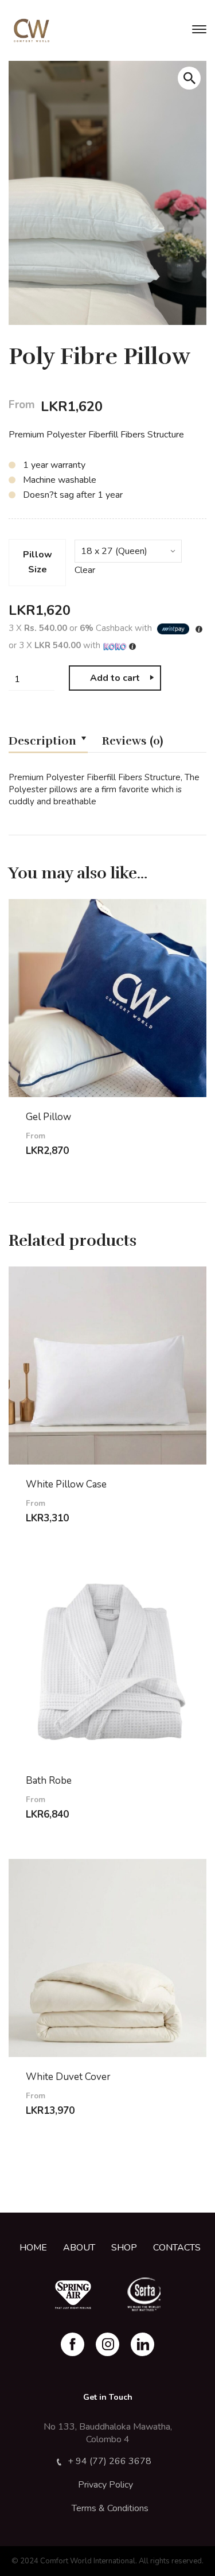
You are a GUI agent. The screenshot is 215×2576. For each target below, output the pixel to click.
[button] (189, 78)
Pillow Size (38, 562)
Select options (80, 1161)
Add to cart (115, 678)
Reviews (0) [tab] (132, 741)
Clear (85, 570)
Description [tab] (42, 741)
